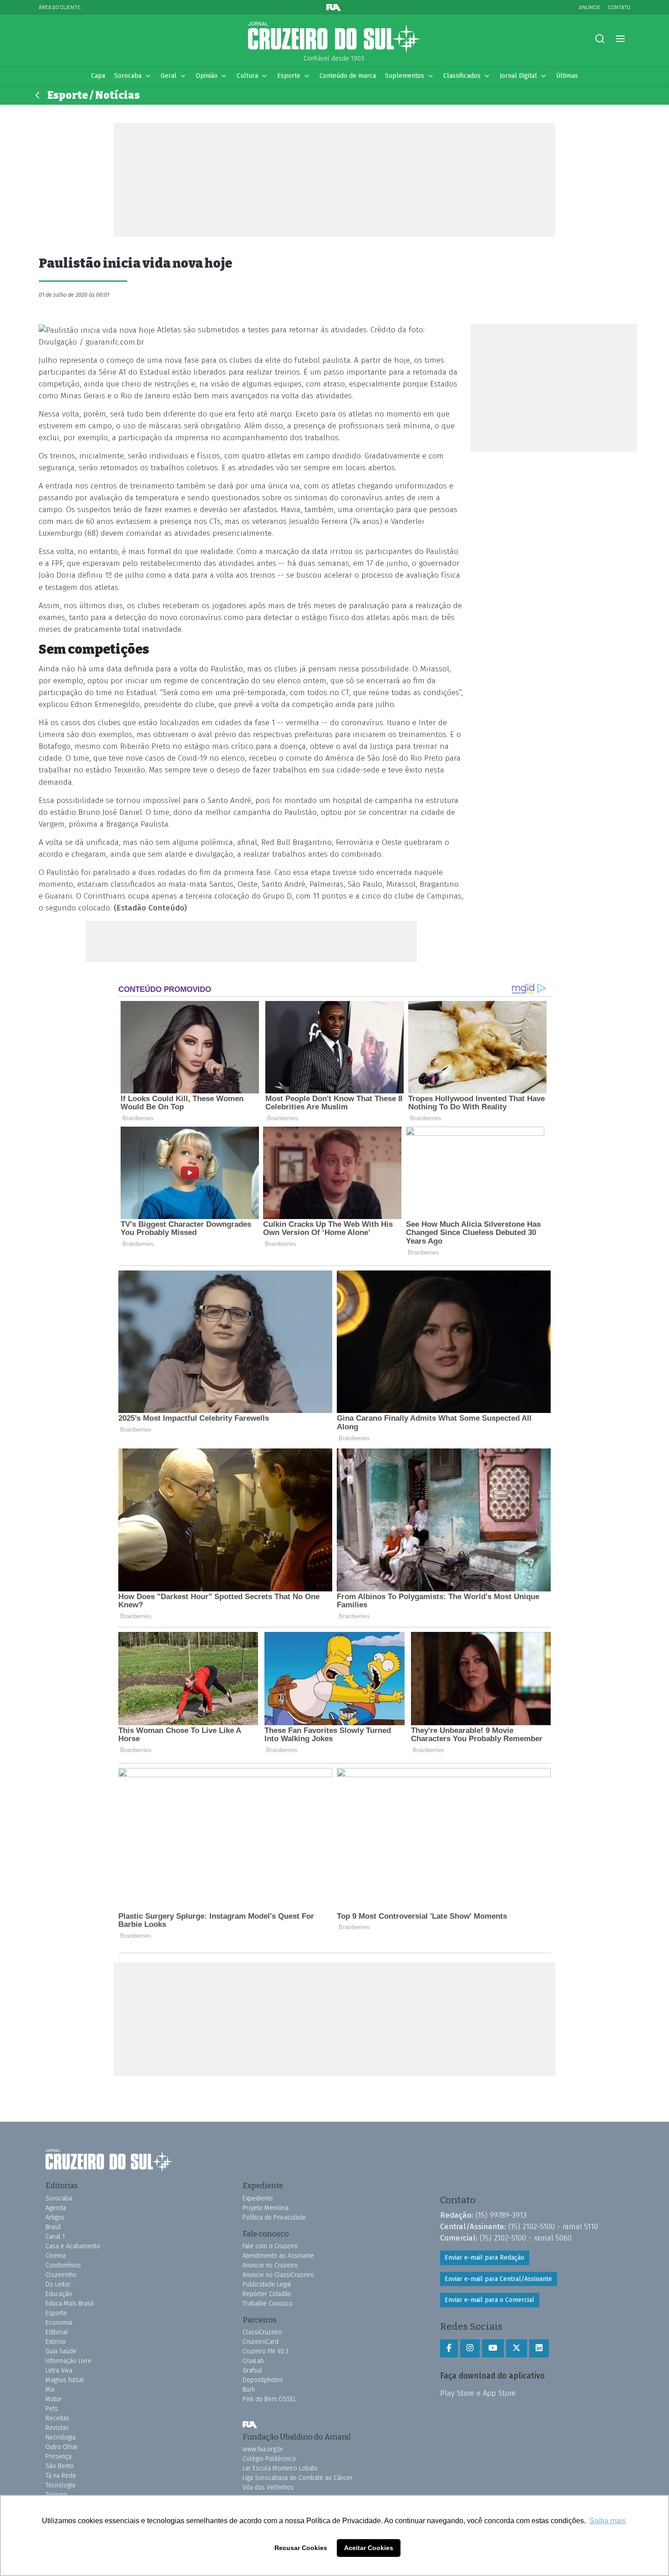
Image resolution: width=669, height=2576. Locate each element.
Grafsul (252, 2370)
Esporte (289, 76)
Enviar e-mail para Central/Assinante (498, 2279)
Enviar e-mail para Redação (484, 2258)
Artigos (55, 2218)
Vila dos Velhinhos (268, 2487)
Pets (52, 2409)
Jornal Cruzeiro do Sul (334, 38)
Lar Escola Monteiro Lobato (280, 2468)
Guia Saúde (61, 2351)
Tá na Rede (61, 2476)
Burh (249, 2390)
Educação (59, 2294)
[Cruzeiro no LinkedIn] (539, 2348)
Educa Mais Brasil (70, 2304)
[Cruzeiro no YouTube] (493, 2348)
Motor (54, 2399)
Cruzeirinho (61, 2275)
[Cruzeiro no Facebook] (449, 2348)
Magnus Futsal (65, 2380)
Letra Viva (59, 2370)
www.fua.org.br (263, 2449)
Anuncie (590, 7)
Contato (619, 7)
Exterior (56, 2342)
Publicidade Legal (267, 2284)
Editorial (57, 2332)
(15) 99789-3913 (501, 2215)
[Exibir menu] (620, 39)
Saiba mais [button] (608, 2521)
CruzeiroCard (261, 2342)
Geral (169, 76)
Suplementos (405, 76)
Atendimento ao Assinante (278, 2256)
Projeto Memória (266, 2208)
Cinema (56, 2256)
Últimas (567, 76)
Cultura (247, 76)
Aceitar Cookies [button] (369, 2548)
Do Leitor (58, 2284)
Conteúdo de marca (348, 76)
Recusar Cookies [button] (301, 2548)
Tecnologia (60, 2485)
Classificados (462, 76)
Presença (58, 2457)
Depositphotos (263, 2380)
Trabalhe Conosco (268, 2304)
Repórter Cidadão (267, 2294)
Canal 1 (55, 2237)
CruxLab (253, 2361)
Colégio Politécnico (269, 2459)
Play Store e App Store (478, 2393)
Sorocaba (128, 76)
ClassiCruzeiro (262, 2332)
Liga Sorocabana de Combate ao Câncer (298, 2478)
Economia (59, 2323)
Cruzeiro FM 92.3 (266, 2351)
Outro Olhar (62, 2447)
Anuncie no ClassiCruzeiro (278, 2275)
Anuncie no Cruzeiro (270, 2265)
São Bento (60, 2466)
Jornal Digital (518, 76)
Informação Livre (68, 2361)
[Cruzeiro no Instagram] (470, 2348)
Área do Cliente (60, 7)
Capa (98, 76)
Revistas (57, 2428)
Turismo (56, 2495)
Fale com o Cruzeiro (270, 2246)
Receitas (57, 2418)
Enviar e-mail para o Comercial (489, 2300)
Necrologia (61, 2437)
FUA (250, 2425)
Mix (50, 2390)
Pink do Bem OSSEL (269, 2399)
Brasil (53, 2227)
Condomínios (63, 2265)
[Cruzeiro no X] (517, 2348)
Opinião (207, 76)
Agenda (56, 2208)
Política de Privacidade (274, 2218)
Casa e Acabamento (73, 2246)
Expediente (258, 2198)
